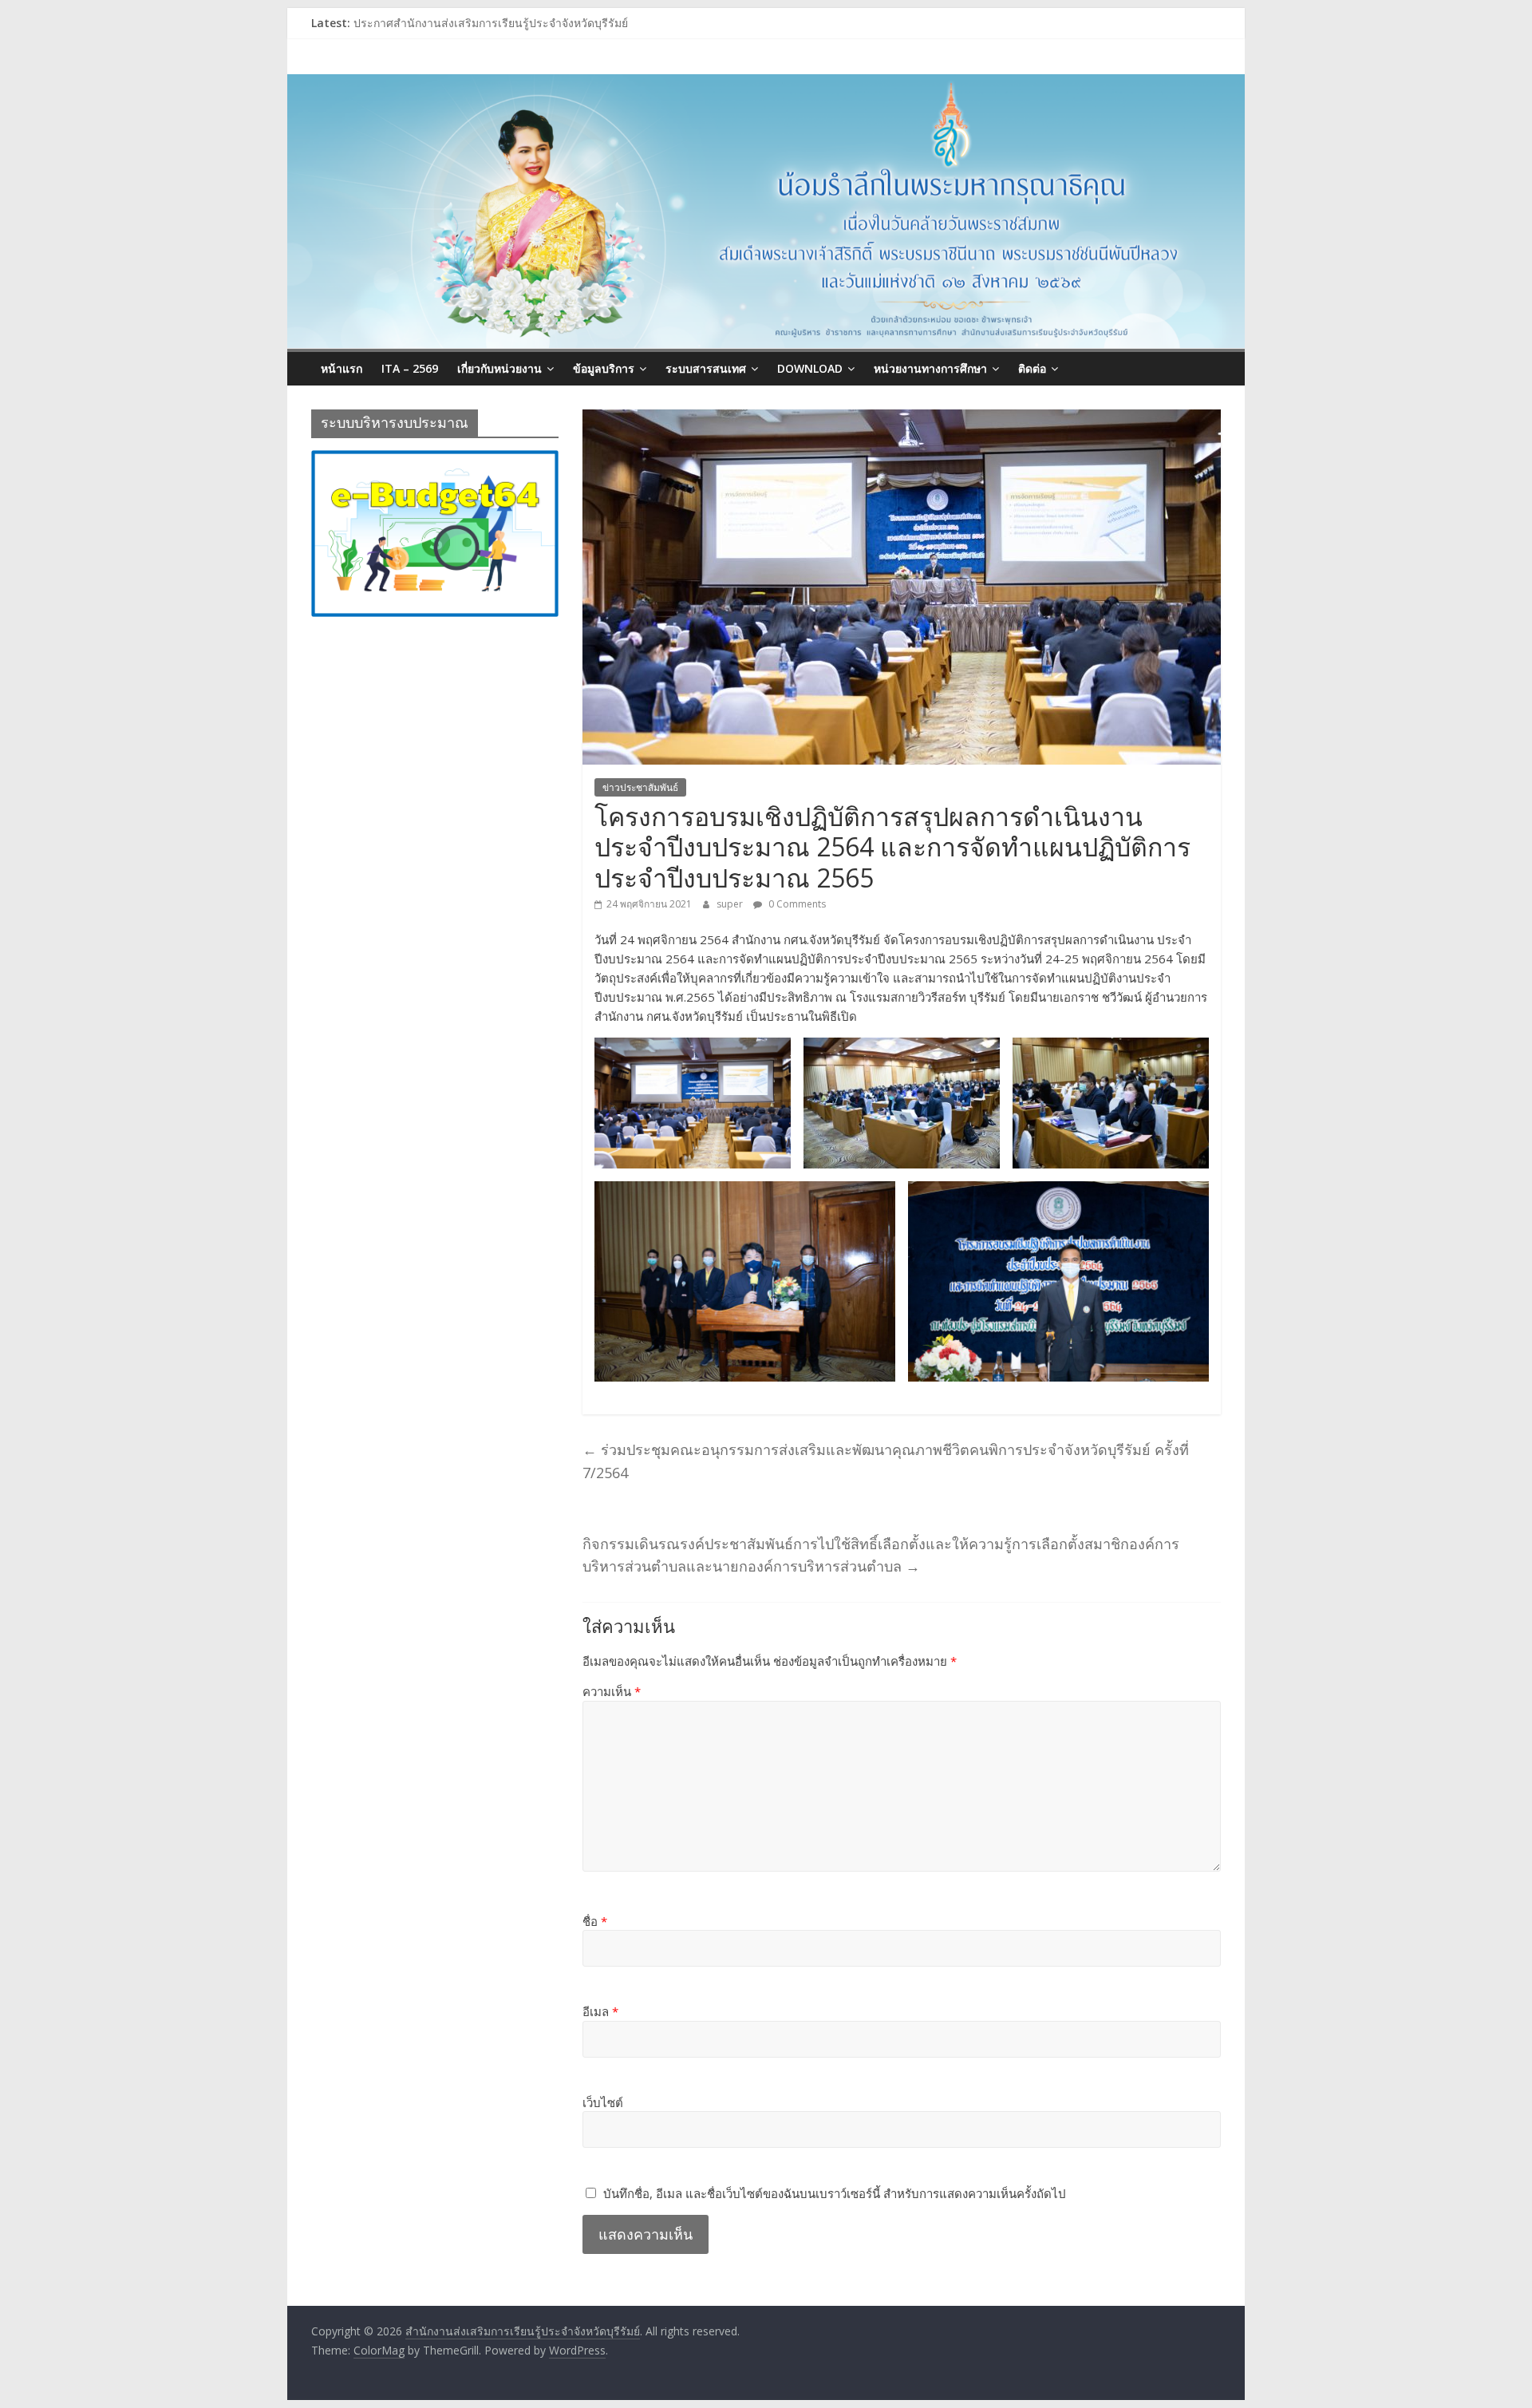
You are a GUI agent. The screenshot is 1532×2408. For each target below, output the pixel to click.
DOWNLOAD (810, 368)
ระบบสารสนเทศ (706, 368)
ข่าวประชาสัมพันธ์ (640, 787)
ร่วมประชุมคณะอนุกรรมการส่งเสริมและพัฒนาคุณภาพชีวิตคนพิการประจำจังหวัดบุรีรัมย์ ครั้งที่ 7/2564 (886, 1461)
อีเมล (600, 2011)
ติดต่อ (1032, 368)
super (731, 904)
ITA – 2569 (410, 368)
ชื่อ (595, 1921)
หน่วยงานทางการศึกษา (930, 368)
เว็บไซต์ (603, 2102)
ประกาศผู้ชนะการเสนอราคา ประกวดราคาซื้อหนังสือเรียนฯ (498, 23)
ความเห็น (612, 1691)
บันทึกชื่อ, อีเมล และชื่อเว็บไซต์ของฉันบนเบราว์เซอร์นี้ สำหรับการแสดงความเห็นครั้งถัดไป (835, 2193)
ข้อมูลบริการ (604, 368)
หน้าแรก (342, 368)
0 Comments (796, 904)
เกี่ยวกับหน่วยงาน (499, 368)
